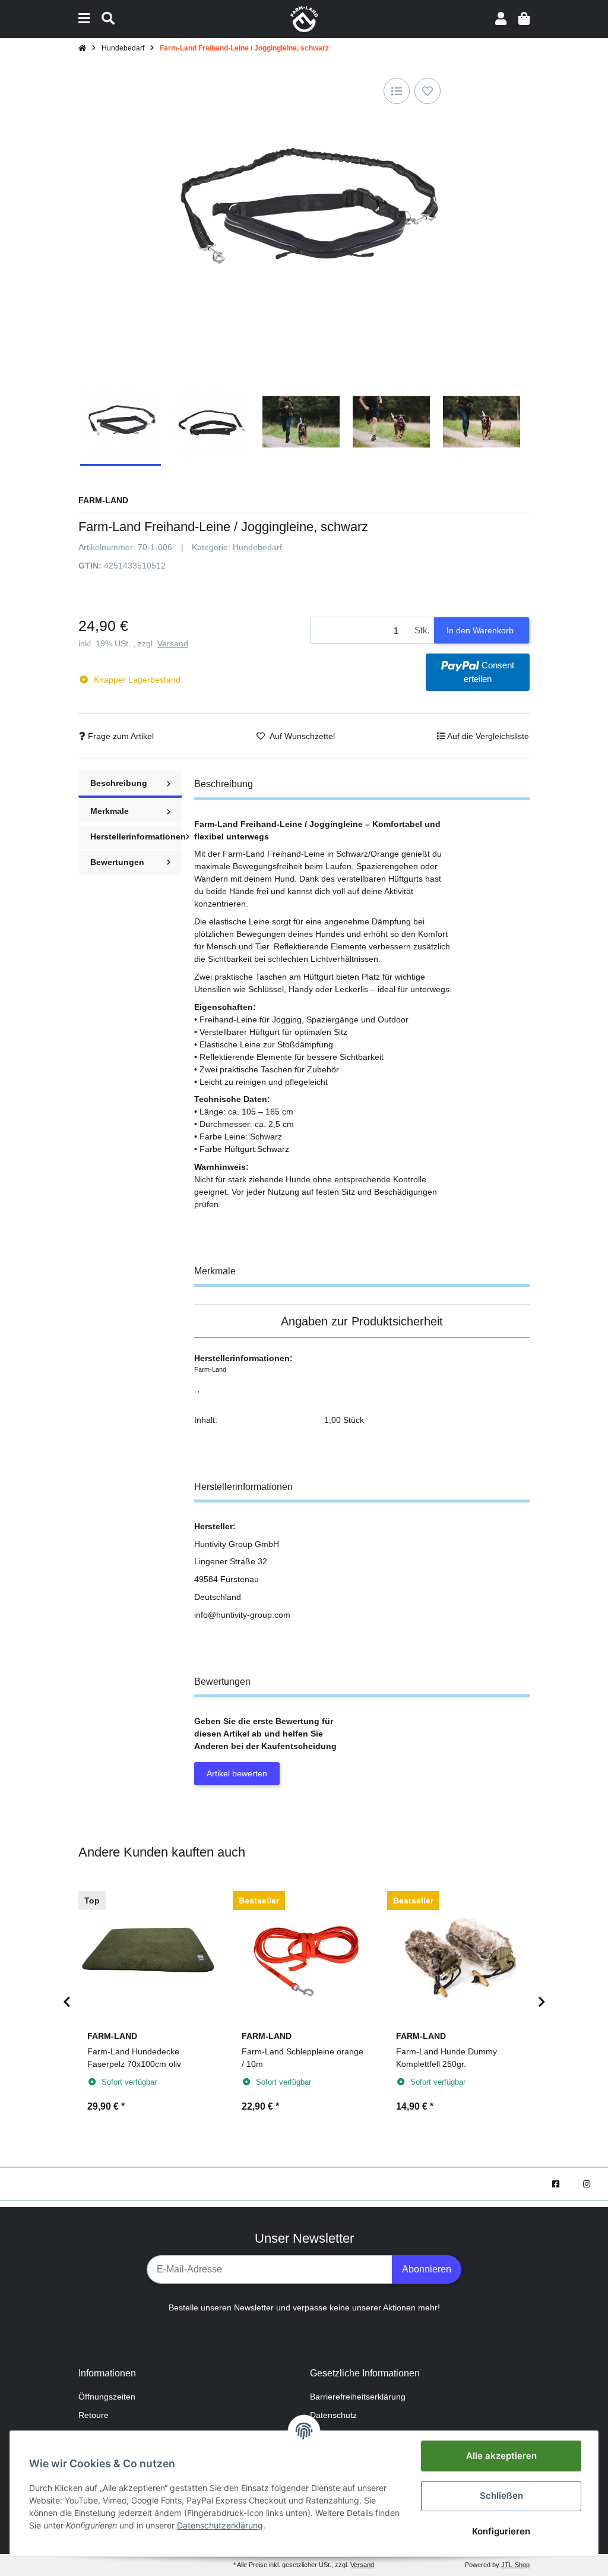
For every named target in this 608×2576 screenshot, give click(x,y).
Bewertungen (117, 862)
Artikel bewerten (237, 1773)
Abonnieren (427, 2269)
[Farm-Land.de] (304, 18)
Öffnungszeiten (107, 2397)
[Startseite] (82, 48)
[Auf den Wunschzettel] (427, 91)
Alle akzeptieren (501, 2456)
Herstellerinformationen (136, 836)
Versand (173, 643)
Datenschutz (333, 2415)
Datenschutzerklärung (220, 2525)
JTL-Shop (515, 2565)
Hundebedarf (257, 547)
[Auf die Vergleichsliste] (397, 91)
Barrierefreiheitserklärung (358, 2397)
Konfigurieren (501, 2531)
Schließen (501, 2495)
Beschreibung (119, 783)
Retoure (94, 2415)
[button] (501, 19)
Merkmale (110, 811)
